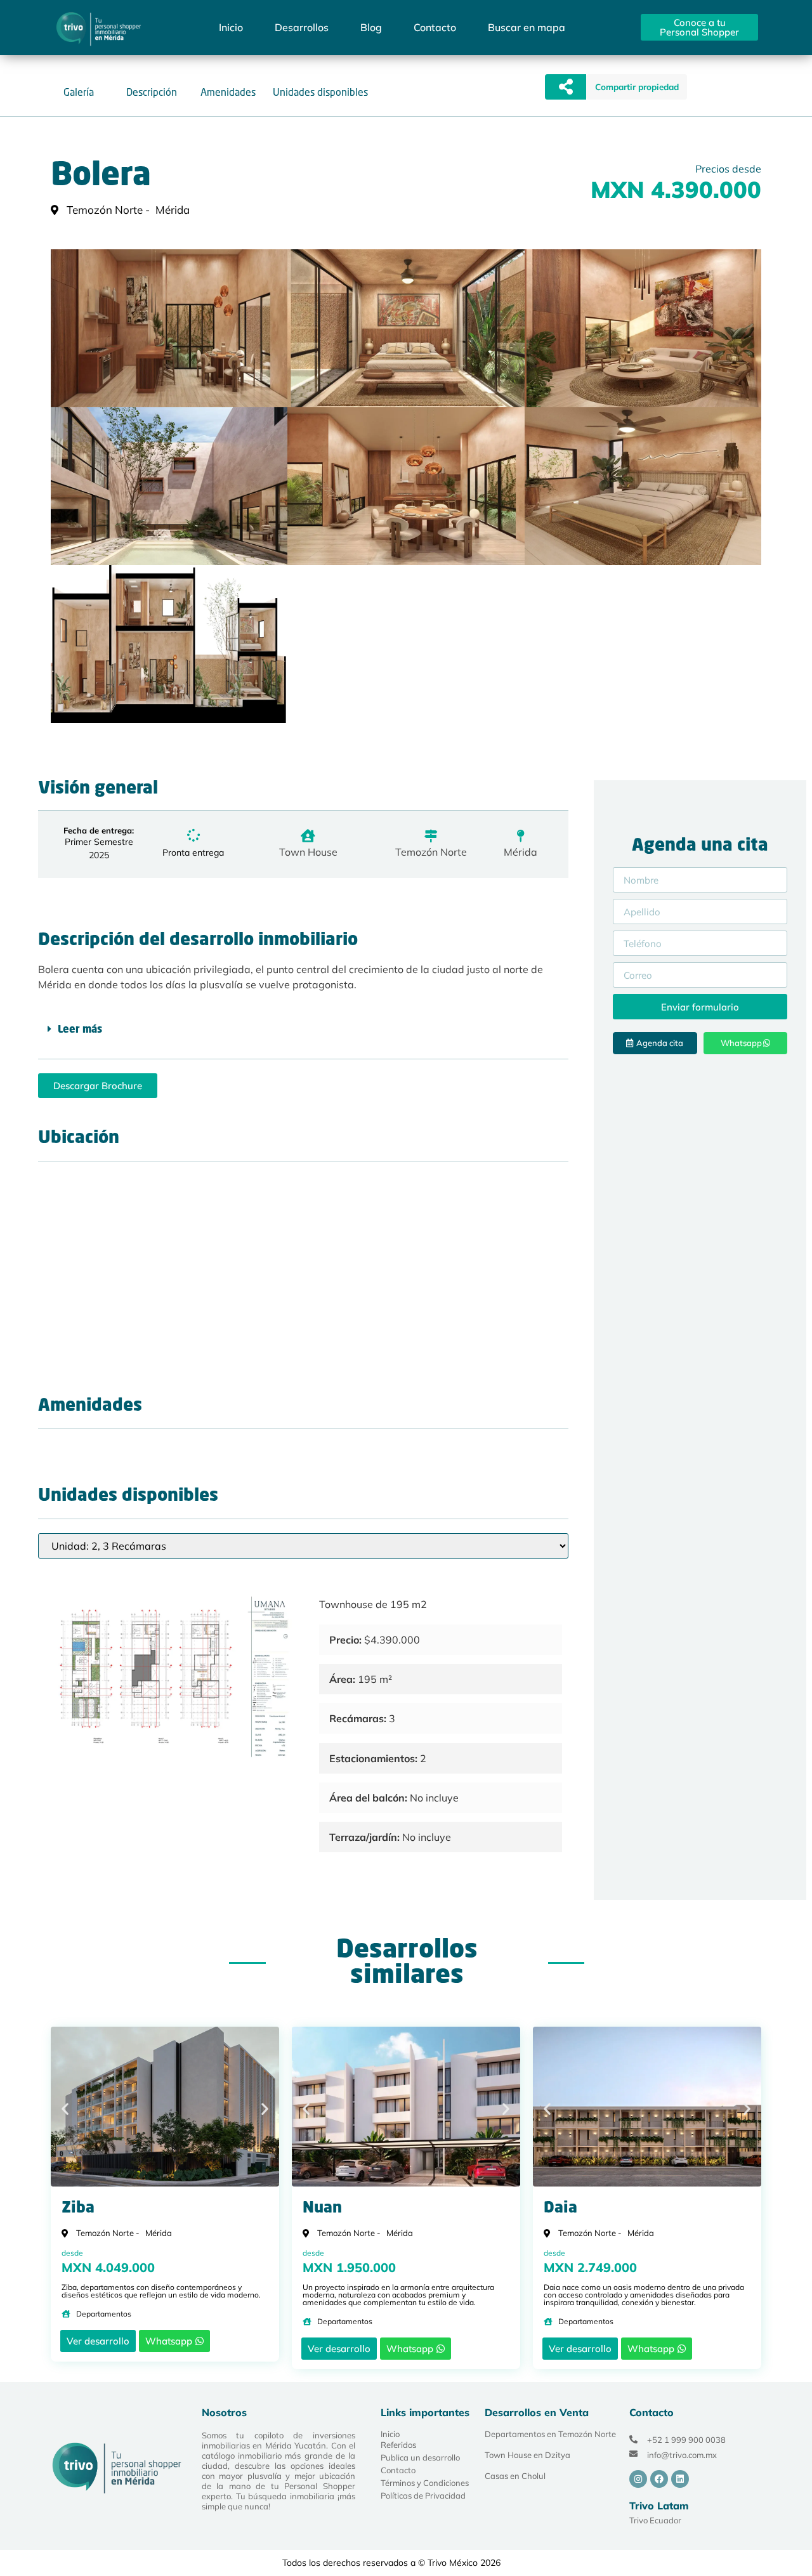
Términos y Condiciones (425, 2483)
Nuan (322, 2209)
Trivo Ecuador (655, 2520)
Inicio (231, 27)
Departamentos (104, 2314)
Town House (308, 852)
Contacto (435, 27)
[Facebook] (659, 2479)
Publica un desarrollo (420, 2457)
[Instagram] (638, 2479)
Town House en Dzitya (527, 2455)
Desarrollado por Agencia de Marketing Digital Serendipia (594, 2563)
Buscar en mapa (527, 27)
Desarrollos (302, 27)
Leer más (80, 1030)
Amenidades (228, 92)
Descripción (152, 92)
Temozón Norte (431, 852)
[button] (637, 87)
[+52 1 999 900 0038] (633, 2439)
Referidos (398, 2445)
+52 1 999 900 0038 (686, 2440)
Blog (371, 27)
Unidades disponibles (320, 92)
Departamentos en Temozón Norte (550, 2434)
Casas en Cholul (515, 2476)
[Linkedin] (680, 2479)
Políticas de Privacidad (423, 2495)
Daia (560, 2209)
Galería (79, 92)
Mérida (521, 852)
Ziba (78, 2209)
